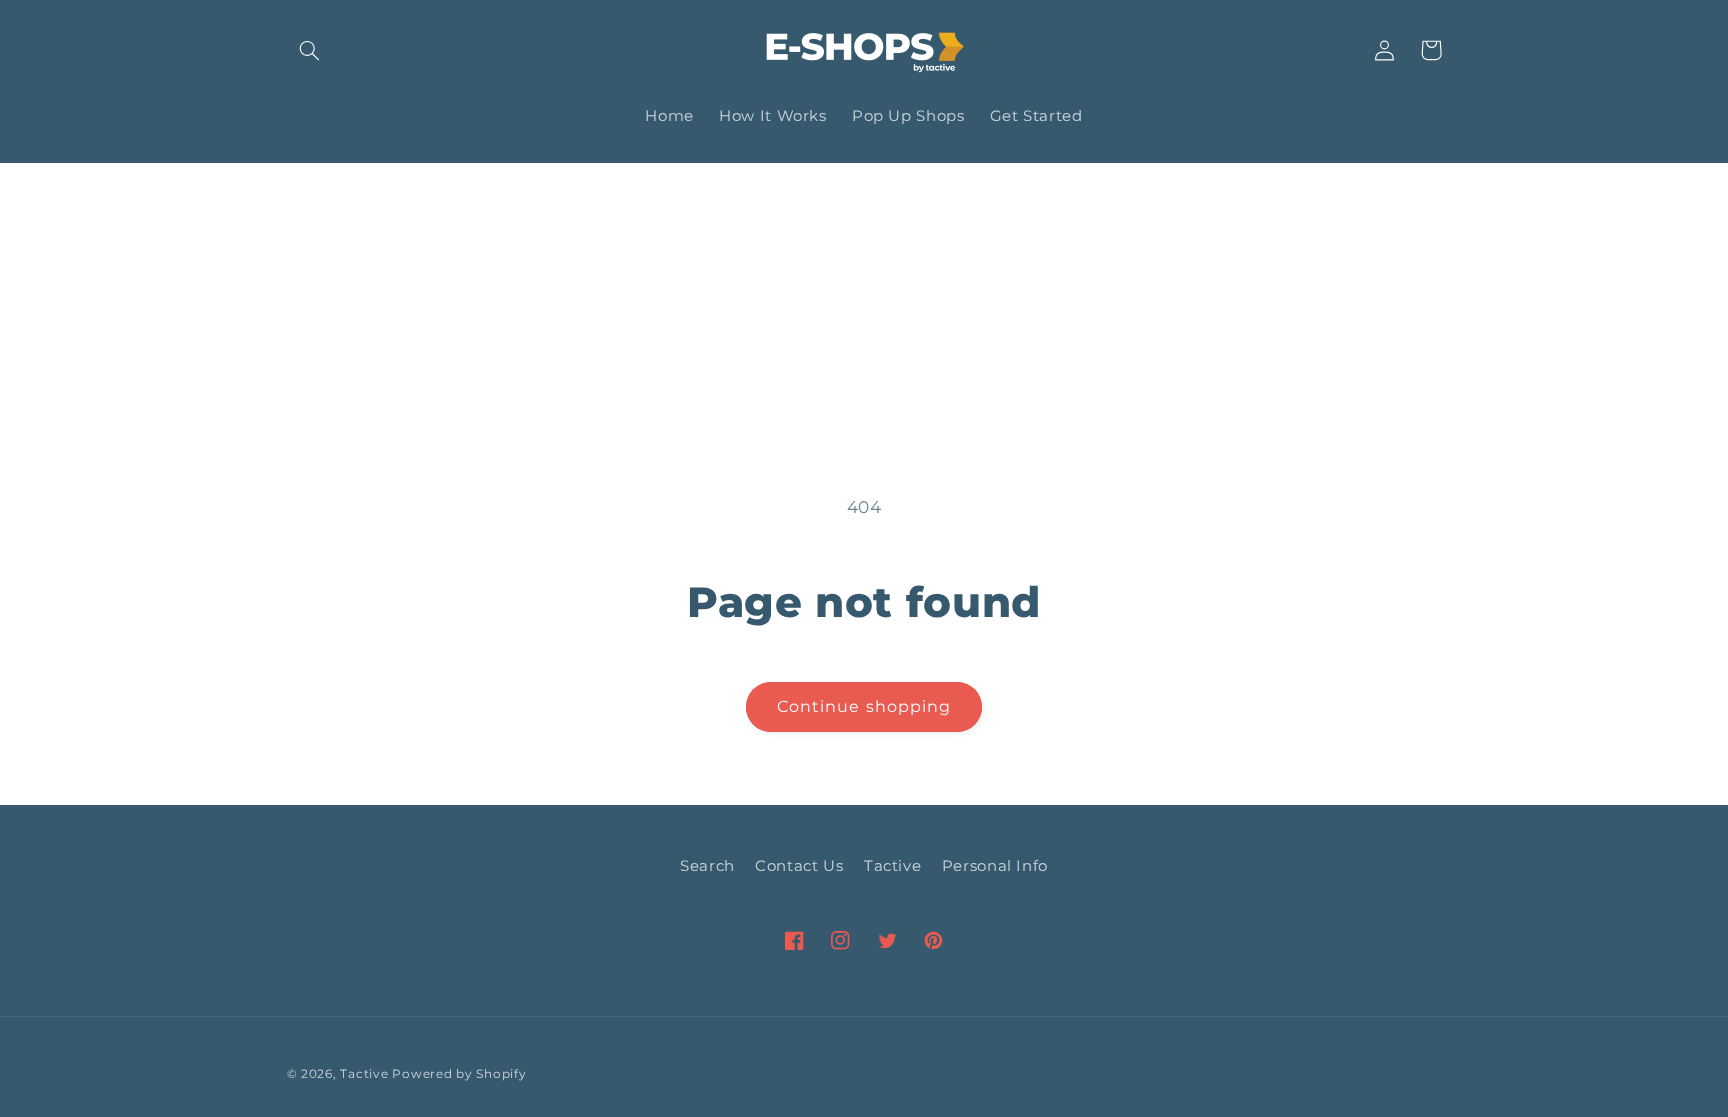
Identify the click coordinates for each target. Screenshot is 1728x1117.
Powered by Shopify (459, 1074)
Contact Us (799, 866)
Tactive (892, 866)
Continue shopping (864, 706)
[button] (310, 50)
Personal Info (995, 866)
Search (707, 866)
